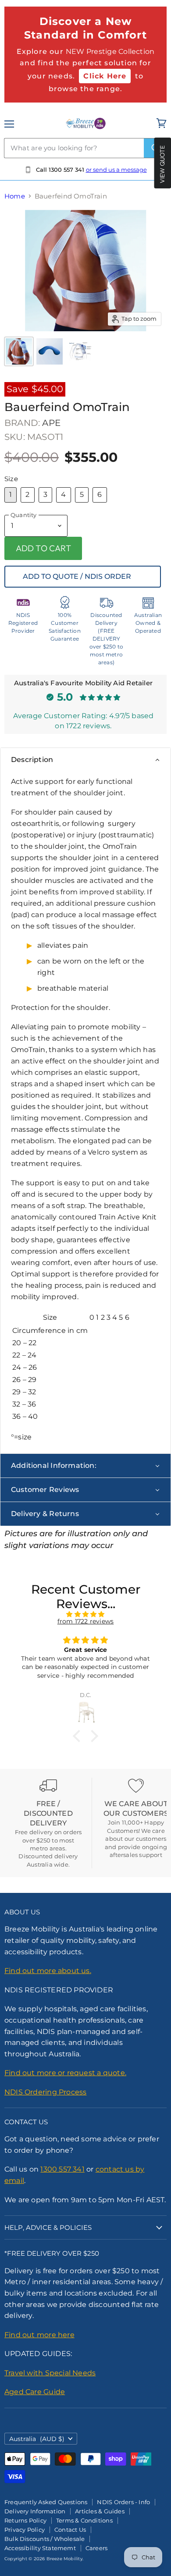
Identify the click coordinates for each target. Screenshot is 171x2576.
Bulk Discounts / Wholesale (45, 2539)
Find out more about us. (48, 1971)
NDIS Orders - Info (123, 2502)
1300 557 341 (62, 2169)
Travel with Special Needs (50, 2373)
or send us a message (116, 170)
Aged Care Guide (35, 2392)
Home (15, 196)
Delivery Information (35, 2511)
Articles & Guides (100, 2511)
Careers (96, 2548)
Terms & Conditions (84, 2520)
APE (51, 423)
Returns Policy (25, 2520)
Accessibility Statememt (40, 2548)
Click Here (105, 76)
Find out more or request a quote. (65, 2073)
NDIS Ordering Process (45, 2092)
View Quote (162, 164)
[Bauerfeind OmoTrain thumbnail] (19, 351)
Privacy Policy (25, 2530)
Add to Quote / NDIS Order (77, 576)
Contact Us (70, 2530)
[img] (85, 1614)
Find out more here (39, 2335)
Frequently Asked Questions (46, 2502)
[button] (79, 1736)
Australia (37, 2439)
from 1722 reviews (86, 1621)
